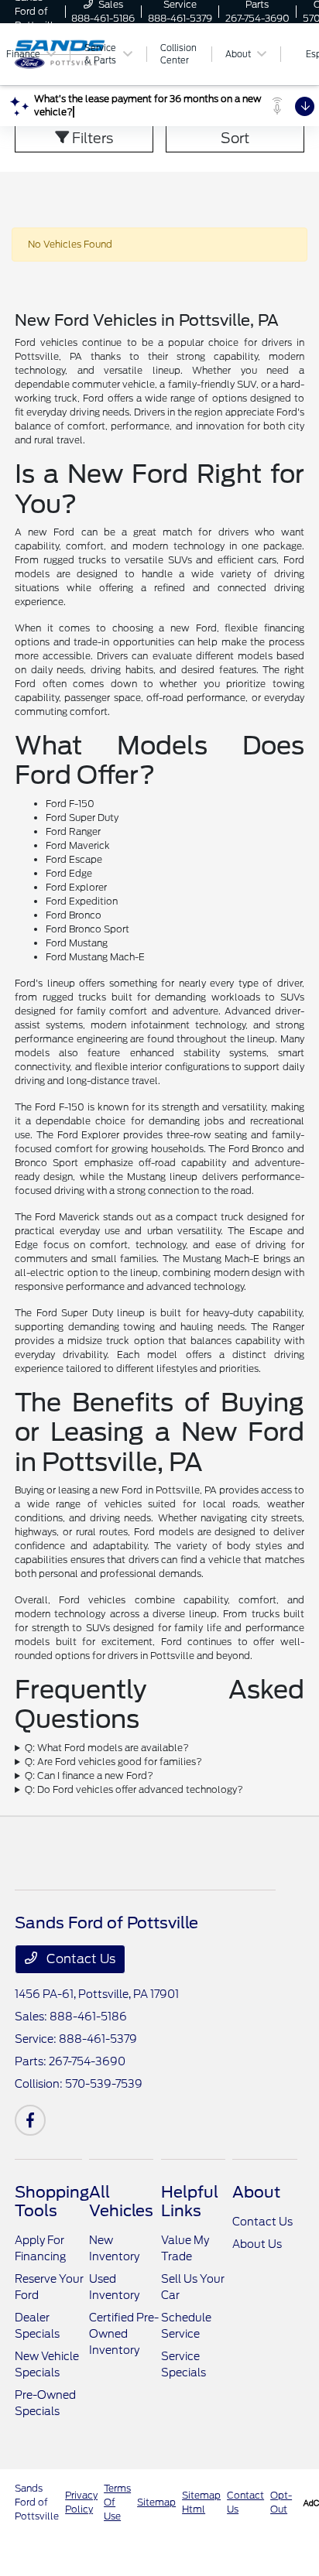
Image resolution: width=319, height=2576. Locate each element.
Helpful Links (190, 2201)
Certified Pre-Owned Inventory (124, 2334)
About (256, 2192)
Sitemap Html (201, 2502)
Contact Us (79, 1959)
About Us (257, 2244)
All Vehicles (121, 2201)
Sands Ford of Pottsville (37, 2502)
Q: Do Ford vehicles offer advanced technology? (134, 1789)
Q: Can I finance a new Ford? (89, 1775)
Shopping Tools (52, 2201)
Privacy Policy (81, 2502)
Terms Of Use (117, 2502)
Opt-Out (281, 2502)
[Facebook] (30, 2120)
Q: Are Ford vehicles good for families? (113, 1762)
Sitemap (156, 2502)
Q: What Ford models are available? (107, 1748)
